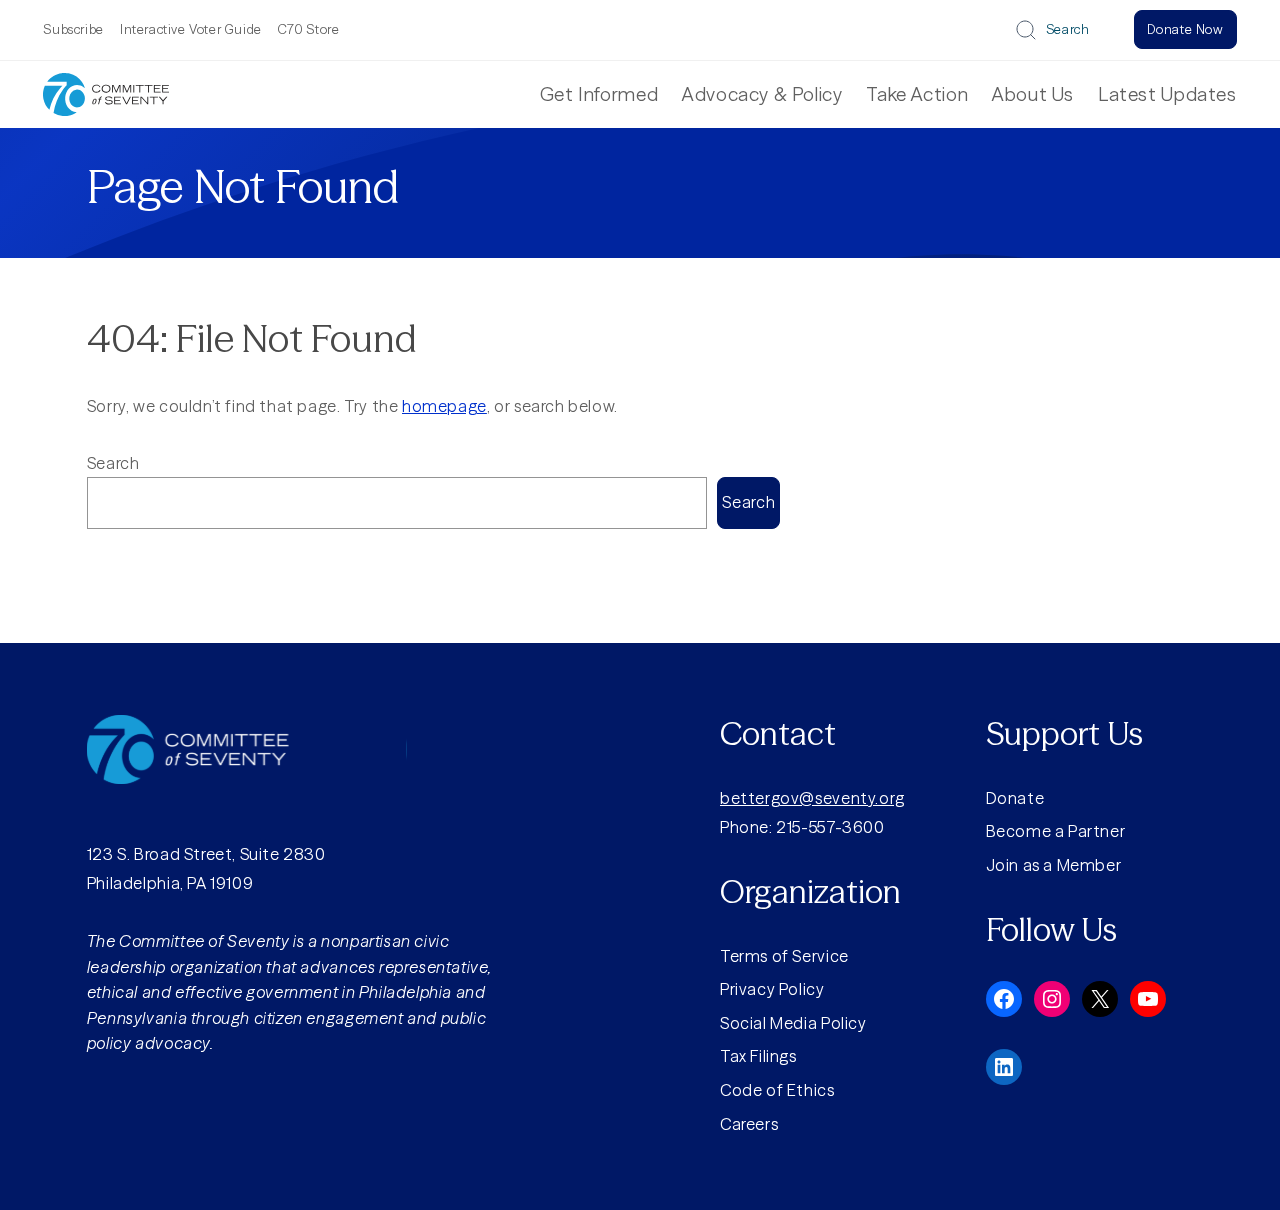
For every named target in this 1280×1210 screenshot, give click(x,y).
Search (1068, 29)
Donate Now (1185, 29)
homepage (444, 406)
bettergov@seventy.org (812, 798)
